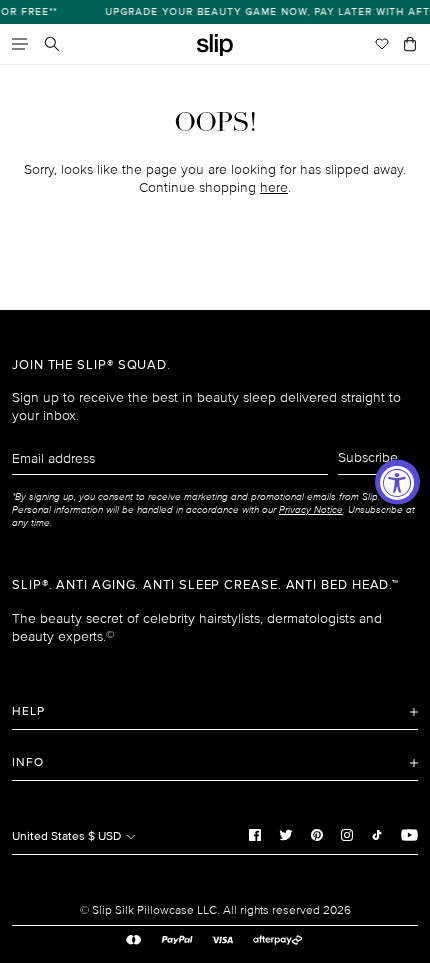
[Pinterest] (317, 834)
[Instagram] (347, 834)
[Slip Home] (215, 45)
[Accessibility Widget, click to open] (397, 481)
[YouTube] (409, 834)
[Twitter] (286, 834)
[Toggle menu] (20, 44)
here (274, 187)
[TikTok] (377, 834)
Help (28, 711)
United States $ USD (68, 836)
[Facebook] (255, 834)
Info (28, 762)
